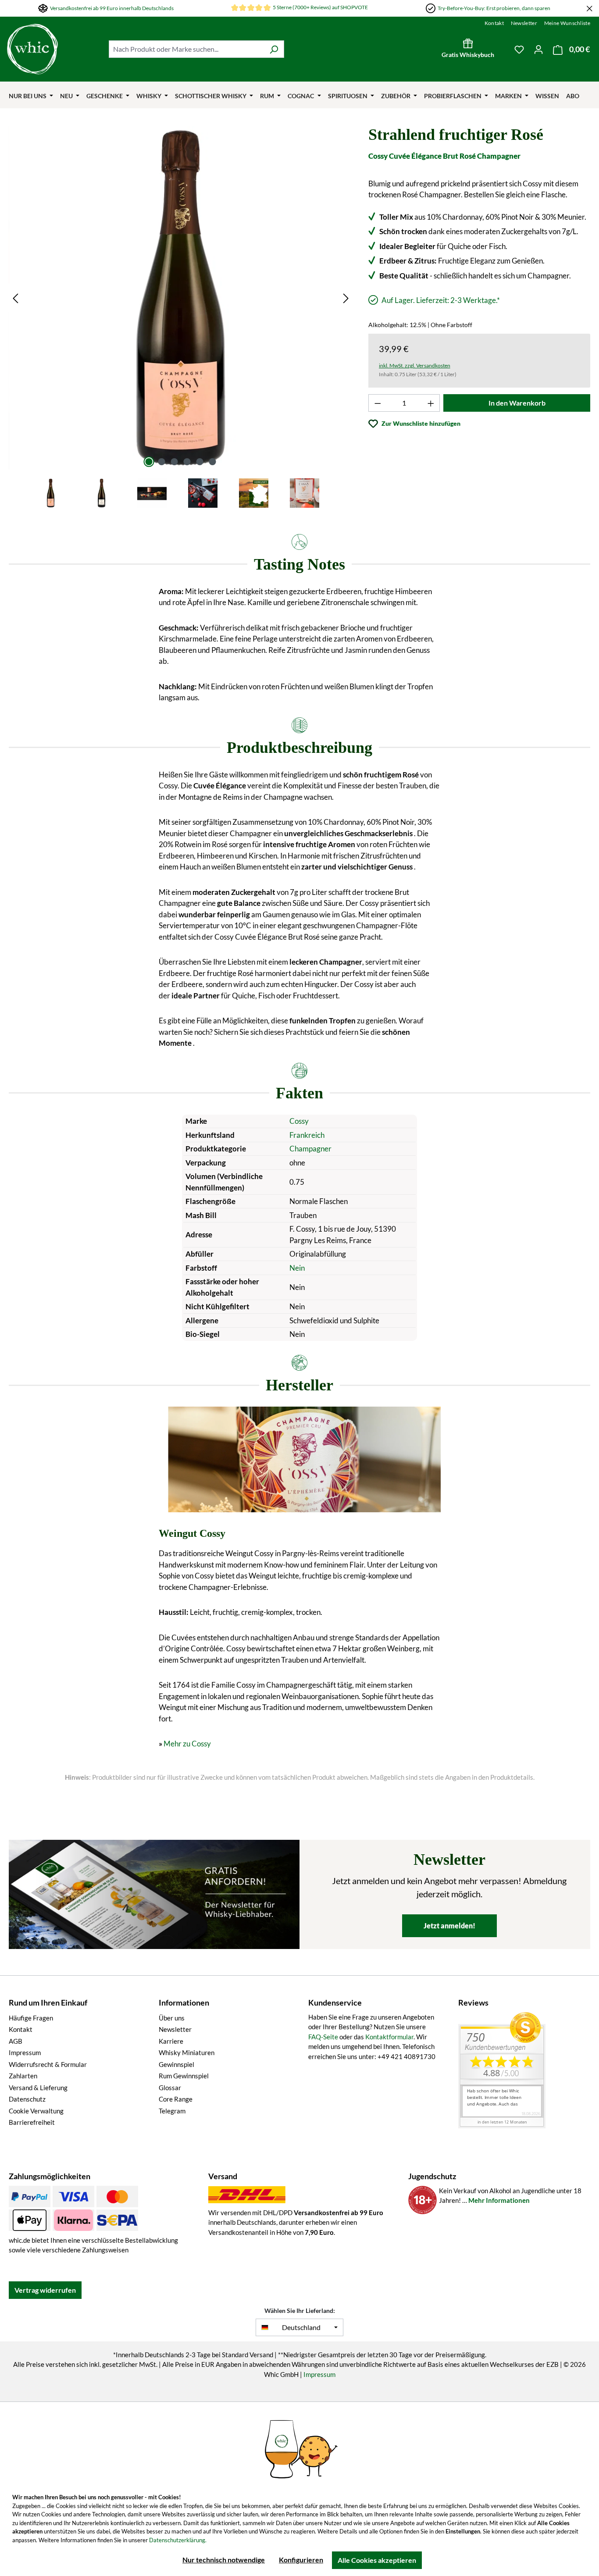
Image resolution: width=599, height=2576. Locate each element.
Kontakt (494, 23)
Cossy (299, 1121)
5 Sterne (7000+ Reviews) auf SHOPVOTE (320, 7)
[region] (181, 318)
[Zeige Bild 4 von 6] (187, 462)
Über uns (172, 2018)
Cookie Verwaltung (36, 2111)
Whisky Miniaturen (187, 2052)
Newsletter (524, 23)
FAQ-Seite (323, 2037)
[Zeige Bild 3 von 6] (174, 462)
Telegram (172, 2111)
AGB (16, 2041)
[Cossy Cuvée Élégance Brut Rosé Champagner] (181, 298)
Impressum (25, 2052)
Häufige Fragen (31, 2018)
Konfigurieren (301, 2560)
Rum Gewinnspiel (184, 2076)
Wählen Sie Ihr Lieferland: (300, 2311)
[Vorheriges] (15, 298)
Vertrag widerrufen (45, 2290)
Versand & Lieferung (38, 2088)
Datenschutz (27, 2099)
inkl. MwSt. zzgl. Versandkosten (415, 365)
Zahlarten (23, 2076)
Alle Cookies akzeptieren (377, 2560)
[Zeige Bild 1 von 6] (149, 462)
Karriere (171, 2041)
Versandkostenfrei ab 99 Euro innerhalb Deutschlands (112, 8)
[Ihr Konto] (538, 49)
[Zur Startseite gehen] (53, 49)
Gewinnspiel (176, 2064)
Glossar (170, 2088)
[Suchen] (274, 49)
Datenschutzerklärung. (178, 2540)
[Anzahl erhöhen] (431, 403)
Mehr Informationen (499, 2200)
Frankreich (307, 1135)
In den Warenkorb (517, 403)
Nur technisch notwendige (224, 2560)
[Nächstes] (346, 298)
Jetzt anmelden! (449, 1926)
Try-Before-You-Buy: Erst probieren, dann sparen (494, 8)
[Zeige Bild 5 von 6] (200, 462)
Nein (297, 1268)
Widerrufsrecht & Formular (48, 2064)
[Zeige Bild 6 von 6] (212, 462)
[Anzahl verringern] (378, 403)
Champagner (310, 1149)
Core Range (176, 2099)
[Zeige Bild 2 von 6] (161, 462)
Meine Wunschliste (567, 23)
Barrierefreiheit (32, 2122)
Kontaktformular (389, 2037)
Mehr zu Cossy (187, 1744)
